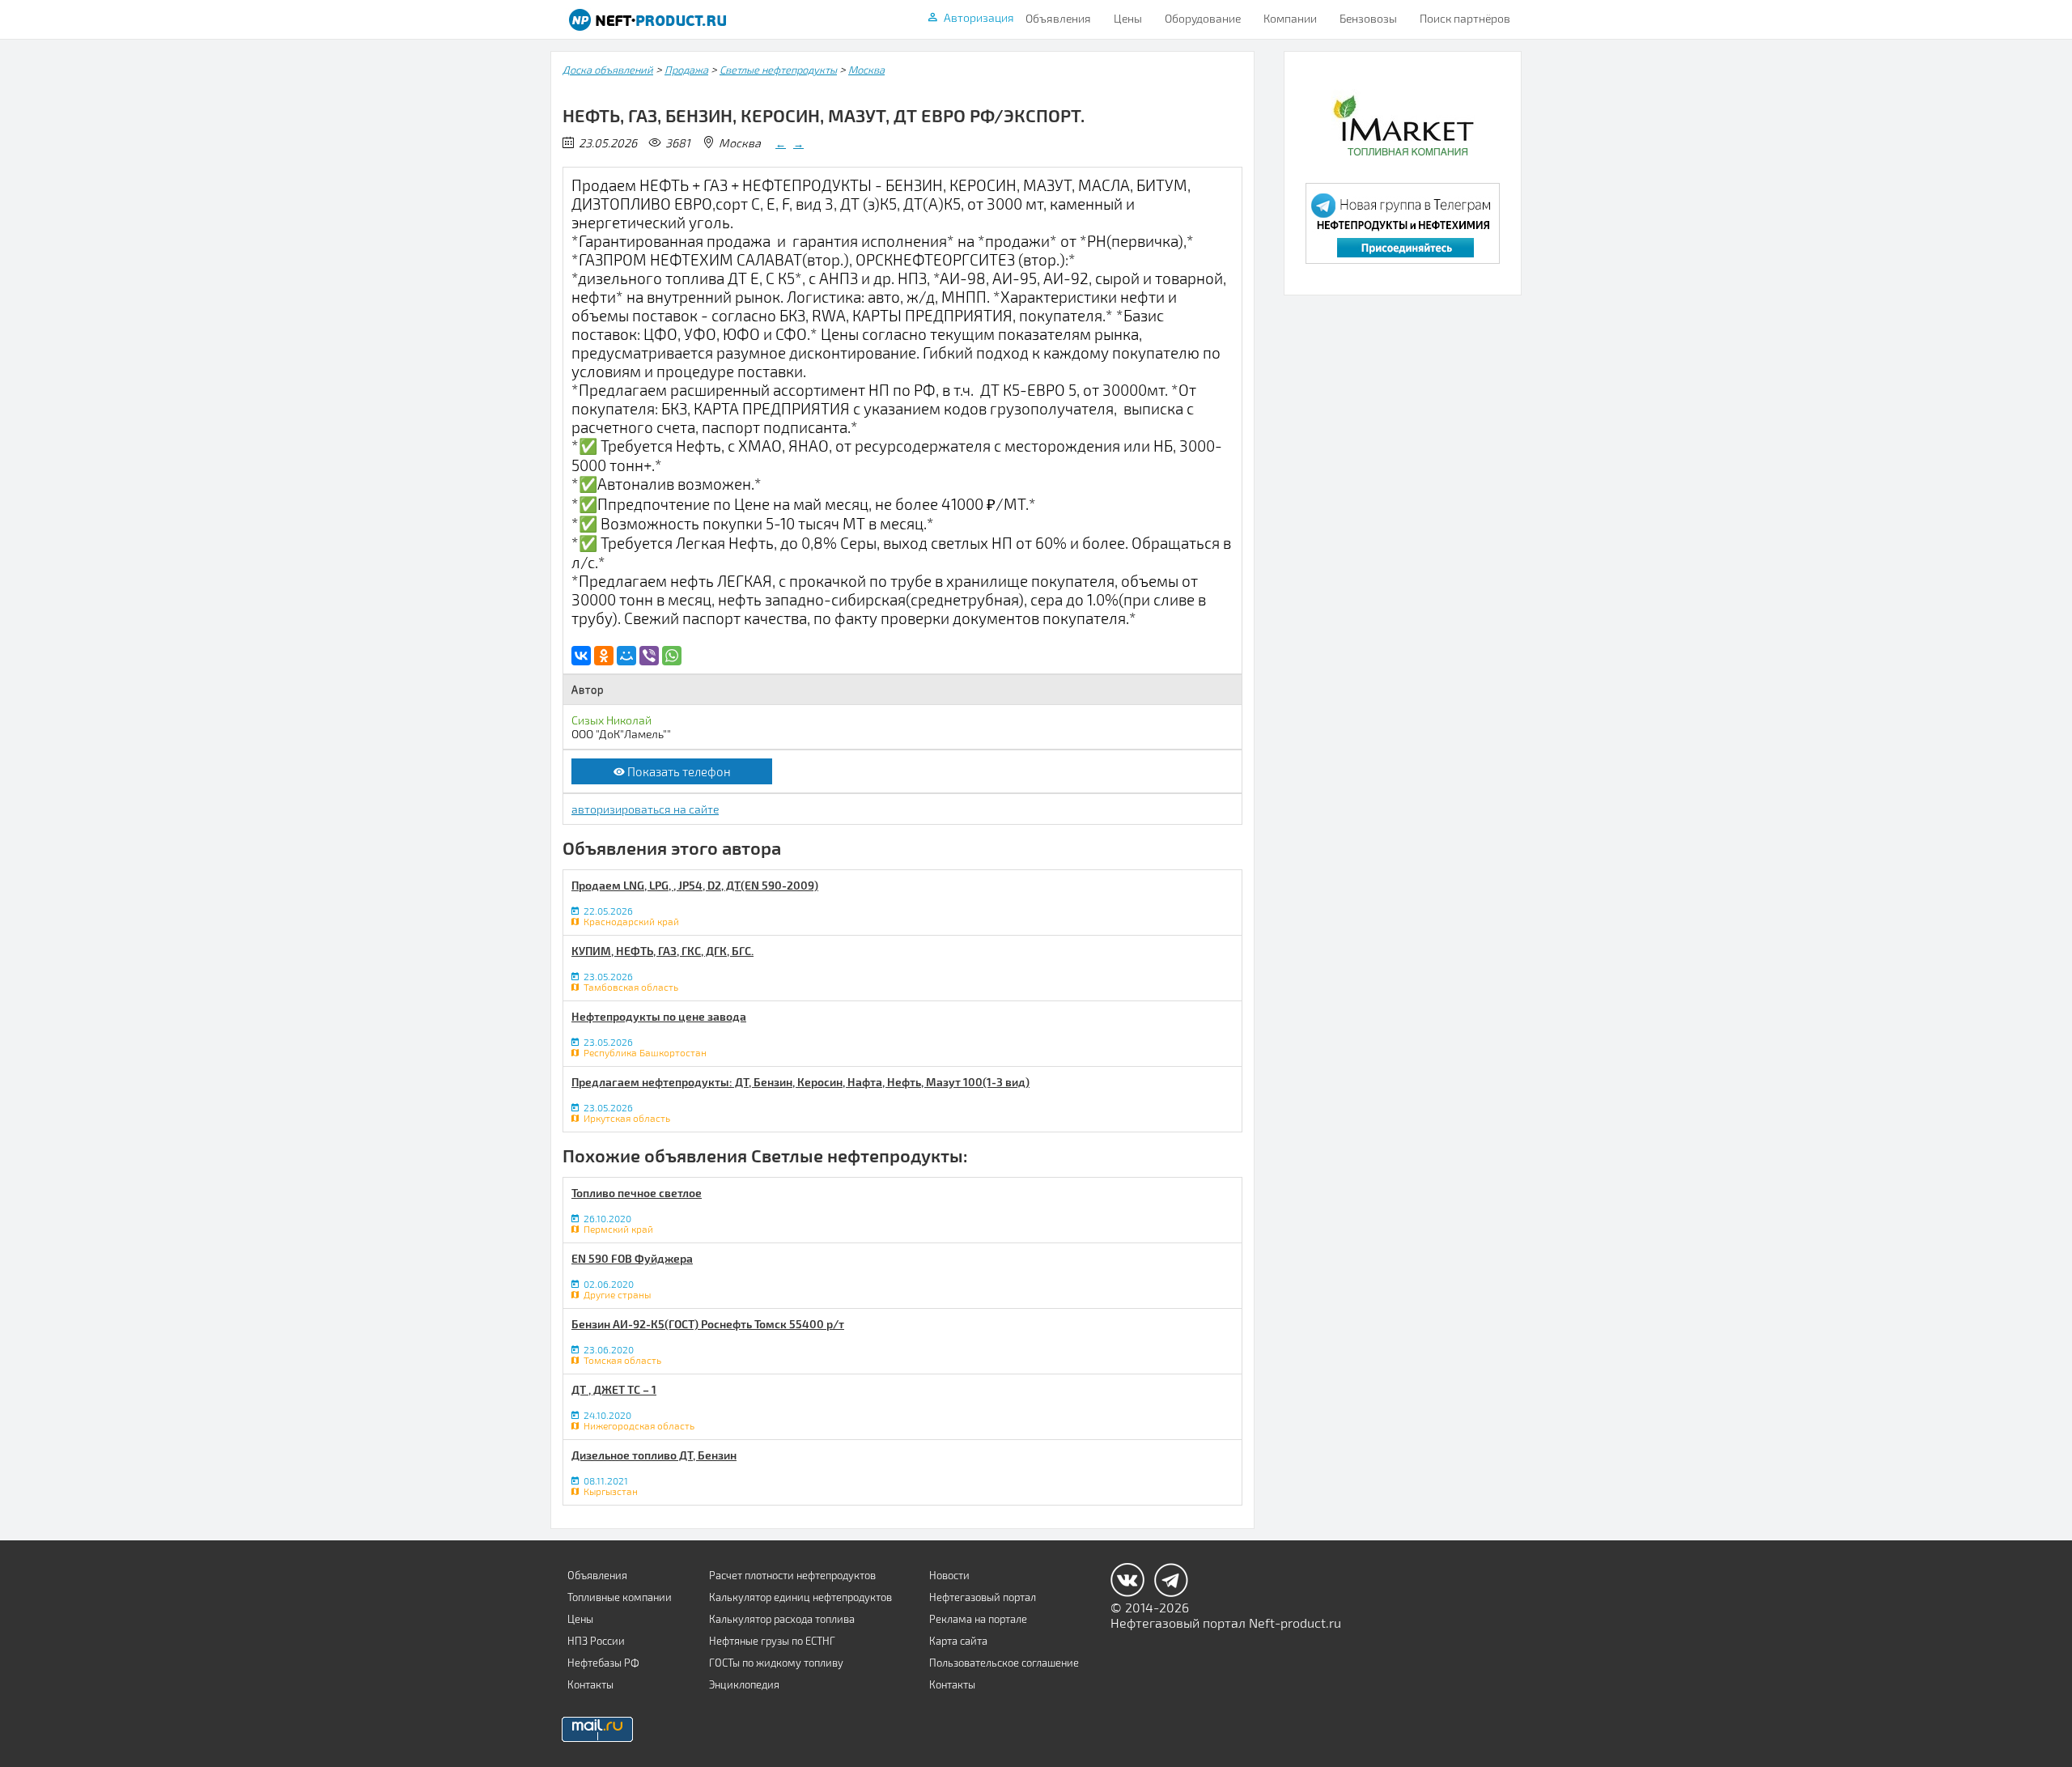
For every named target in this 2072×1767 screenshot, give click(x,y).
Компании (1290, 18)
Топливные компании (620, 1597)
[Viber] (649, 656)
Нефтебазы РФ (603, 1663)
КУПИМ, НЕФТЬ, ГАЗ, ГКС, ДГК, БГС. (662, 951)
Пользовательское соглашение (1004, 1663)
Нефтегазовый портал (983, 1597)
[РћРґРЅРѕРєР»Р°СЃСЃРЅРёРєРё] (604, 656)
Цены (1128, 18)
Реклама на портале (978, 1619)
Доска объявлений (608, 70)
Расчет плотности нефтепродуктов (792, 1575)
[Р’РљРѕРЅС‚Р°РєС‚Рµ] (581, 656)
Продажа (686, 70)
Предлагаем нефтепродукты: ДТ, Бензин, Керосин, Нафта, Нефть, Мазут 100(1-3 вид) (800, 1082)
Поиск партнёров (1465, 18)
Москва (866, 70)
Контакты (590, 1684)
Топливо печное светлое (637, 1193)
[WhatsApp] (672, 656)
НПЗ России (596, 1641)
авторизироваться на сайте (645, 809)
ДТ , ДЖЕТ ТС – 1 (614, 1389)
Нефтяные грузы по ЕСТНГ (772, 1641)
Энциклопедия (744, 1684)
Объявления (1058, 18)
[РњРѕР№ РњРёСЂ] (626, 656)
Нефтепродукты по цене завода (659, 1016)
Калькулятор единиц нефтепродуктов (800, 1597)
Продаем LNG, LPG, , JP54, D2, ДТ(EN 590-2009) (695, 885)
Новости (949, 1575)
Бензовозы (1368, 18)
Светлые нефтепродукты (778, 70)
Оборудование (1203, 18)
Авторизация (979, 17)
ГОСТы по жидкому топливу (776, 1663)
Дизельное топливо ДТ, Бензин (654, 1455)
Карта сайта (958, 1641)
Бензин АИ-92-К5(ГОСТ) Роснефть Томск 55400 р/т (708, 1324)
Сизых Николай (611, 720)
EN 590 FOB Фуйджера (632, 1258)
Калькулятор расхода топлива (782, 1619)
